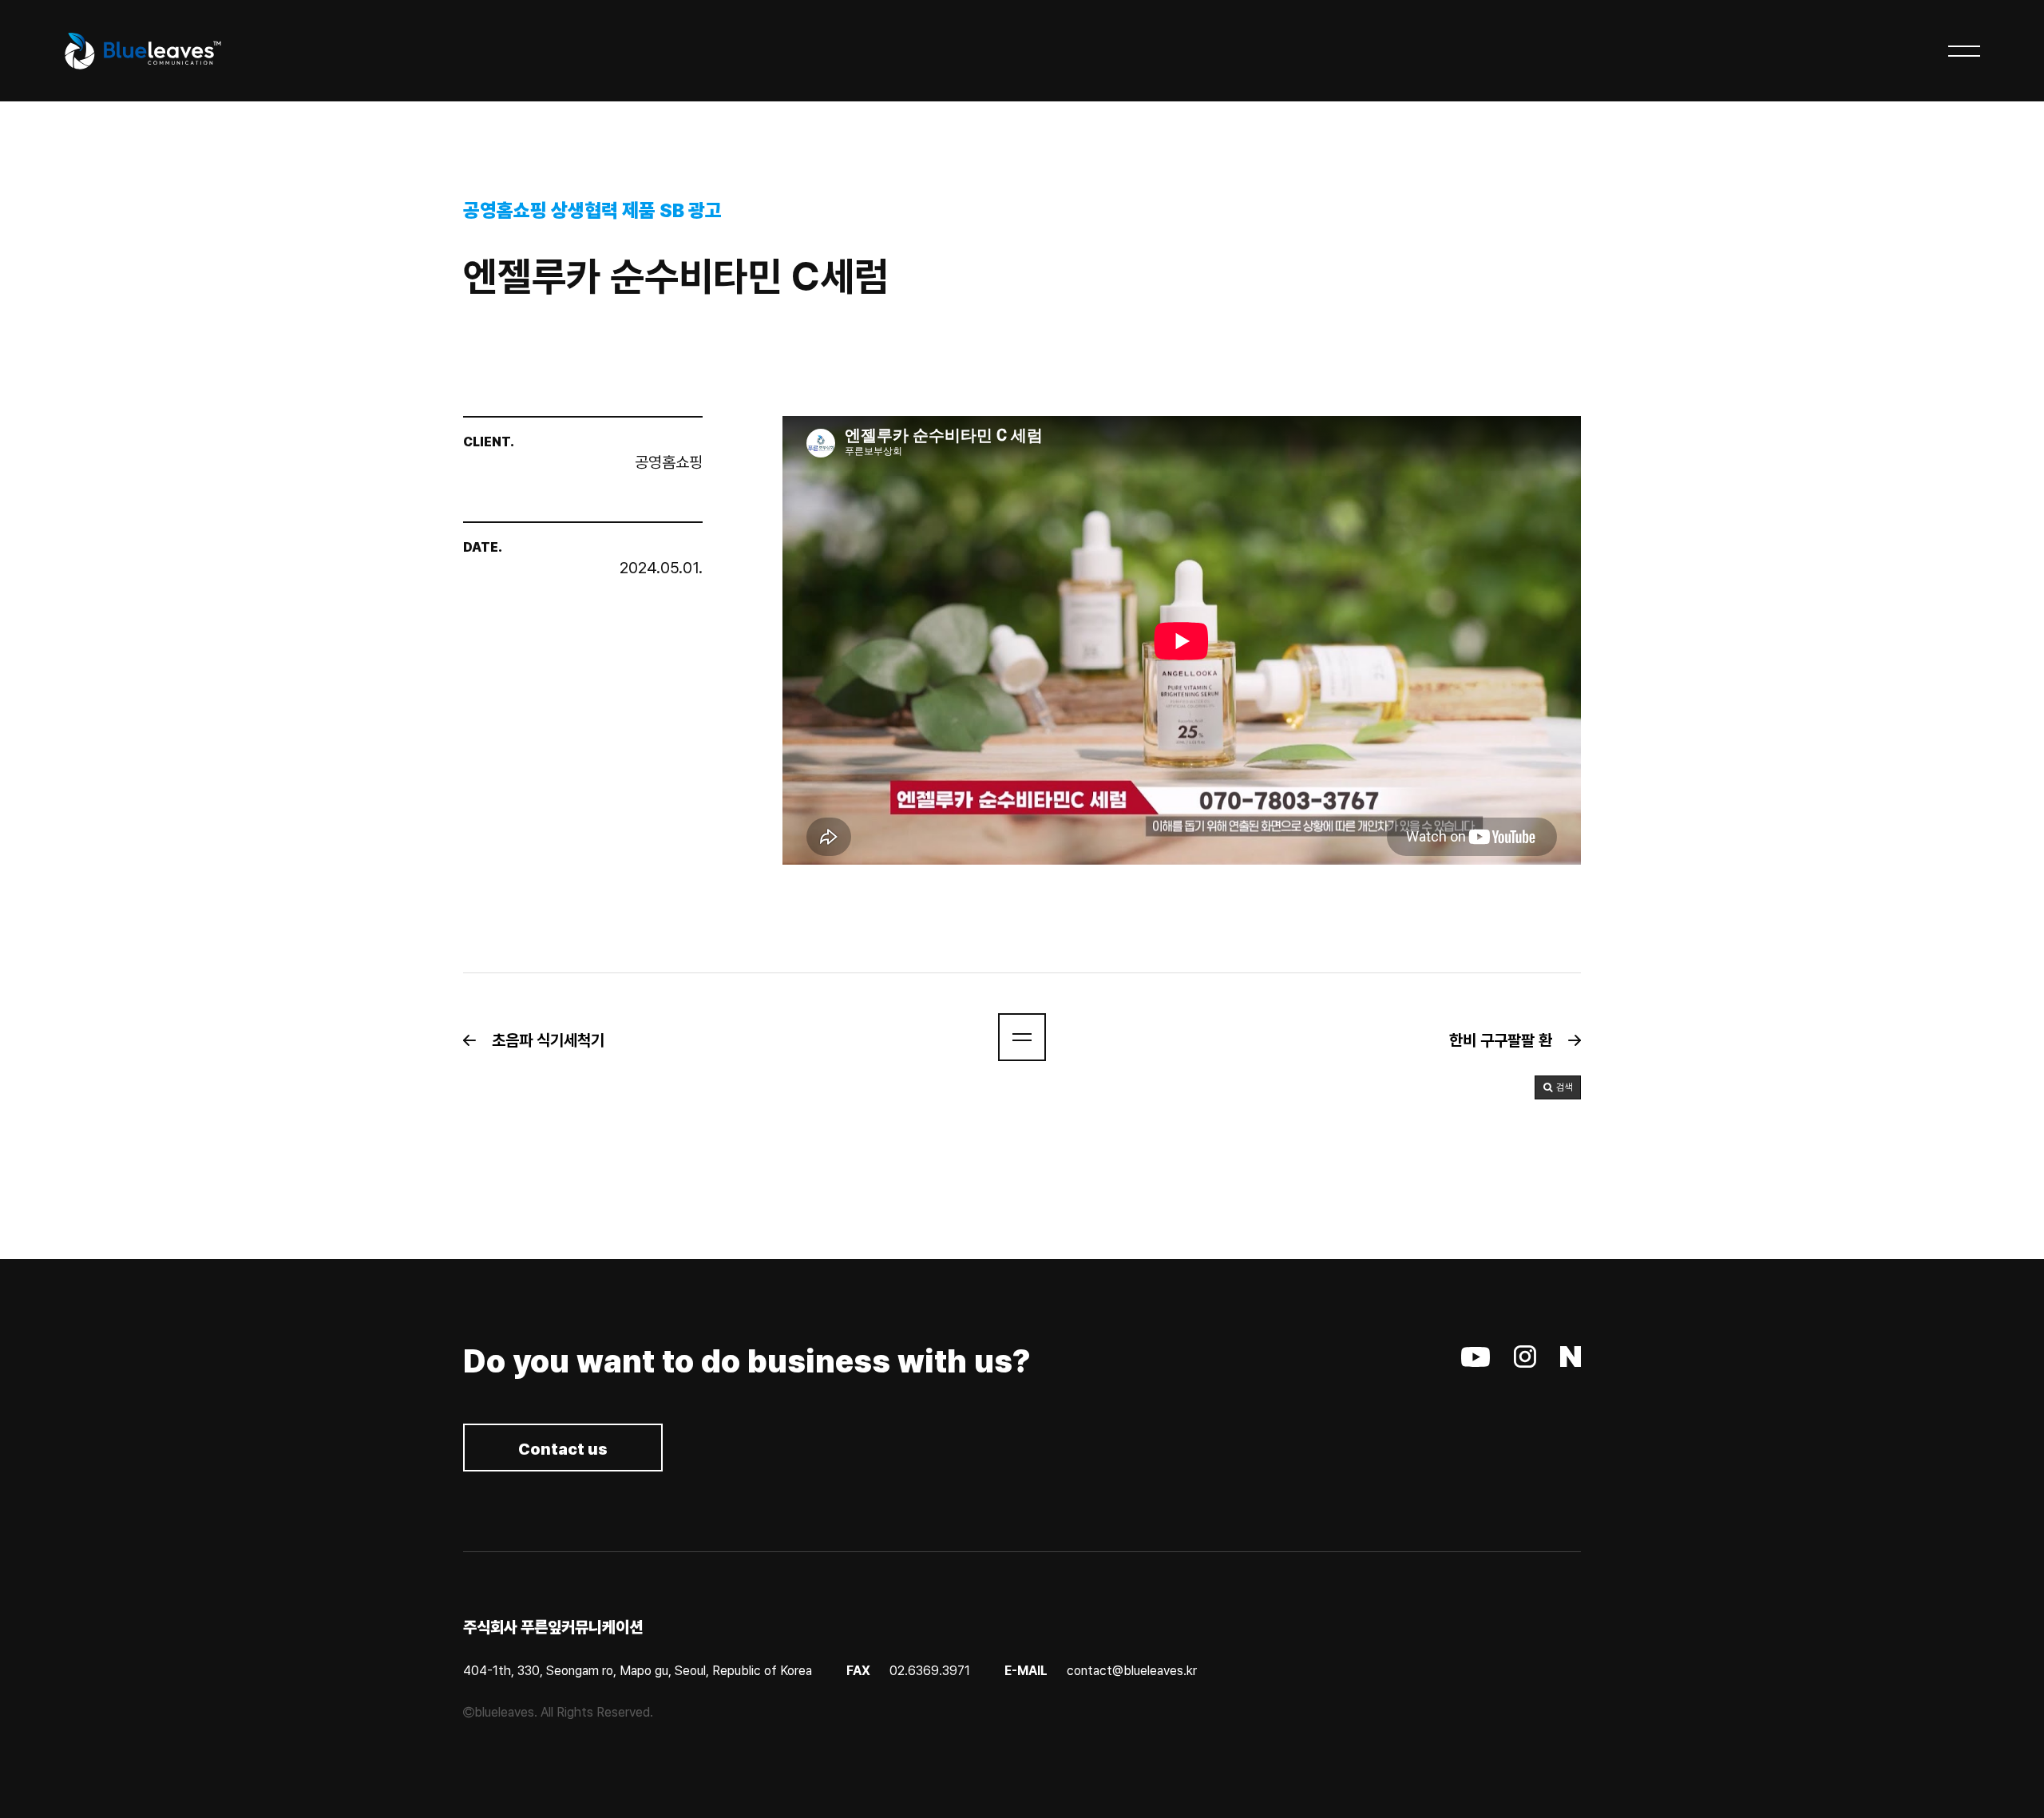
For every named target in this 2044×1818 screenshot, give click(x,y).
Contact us (563, 1449)
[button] (542, 1040)
